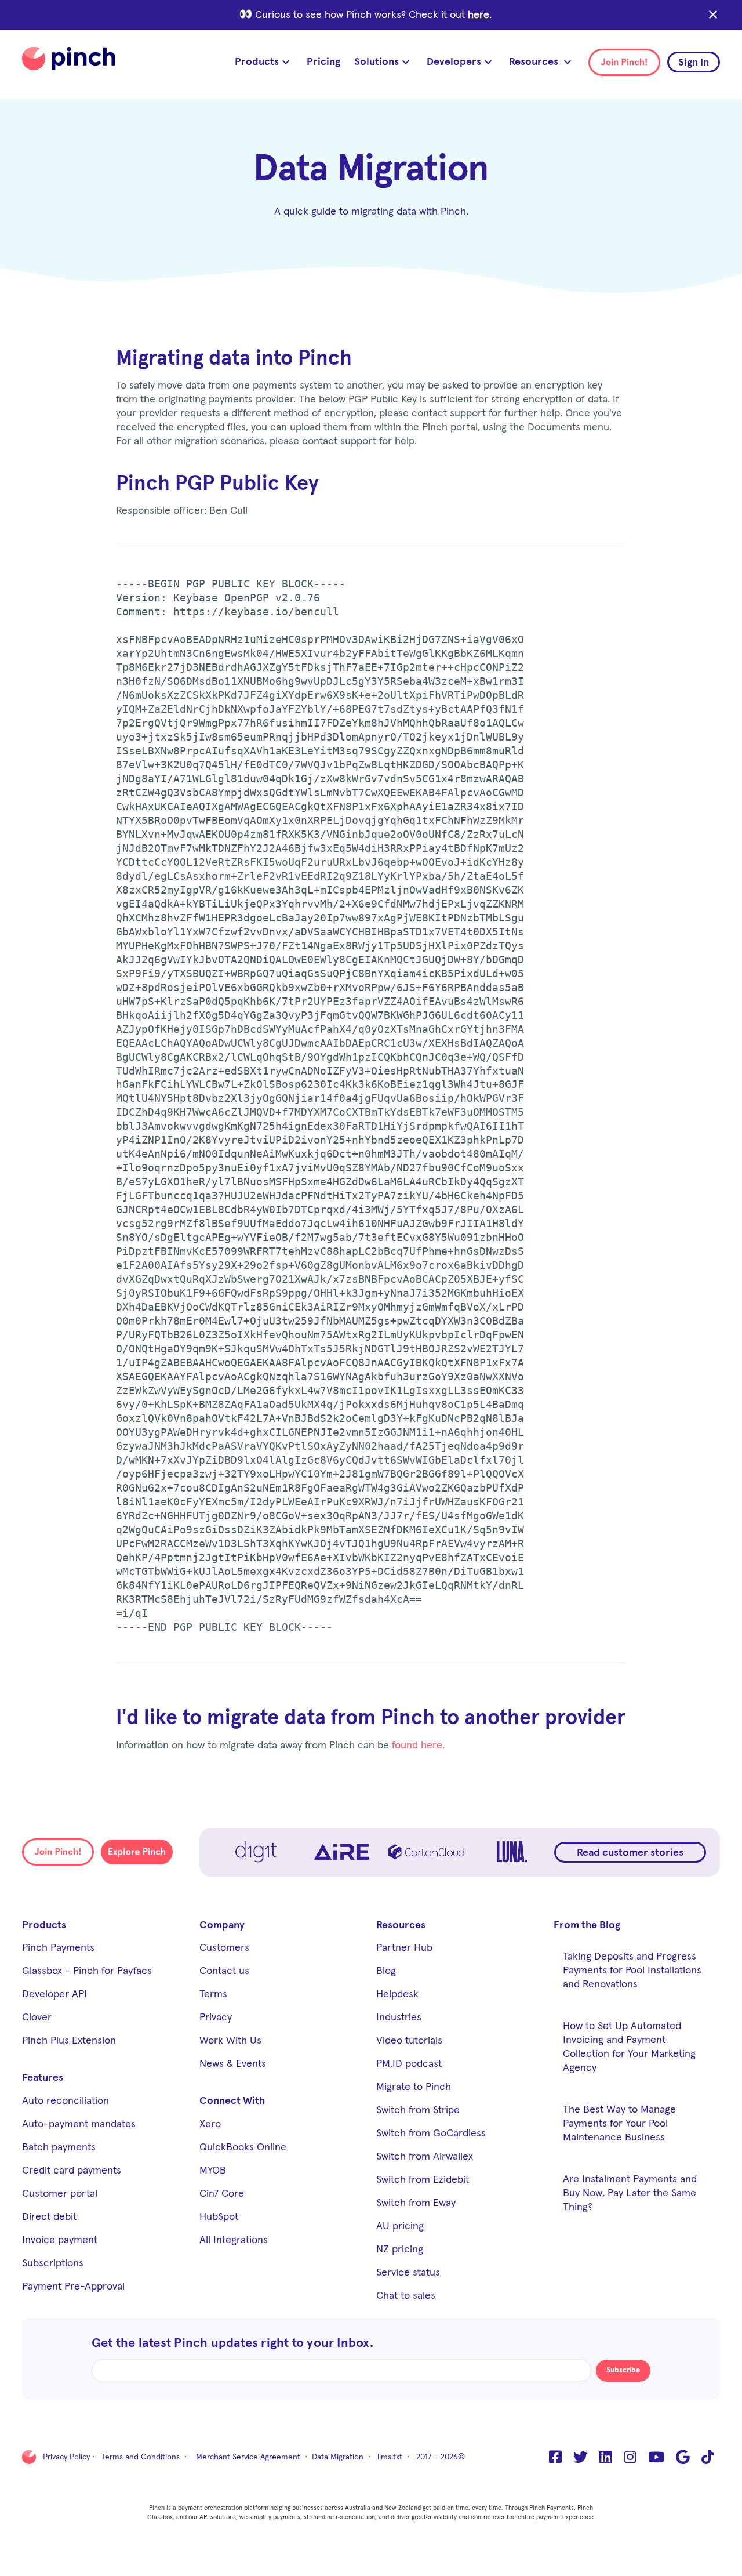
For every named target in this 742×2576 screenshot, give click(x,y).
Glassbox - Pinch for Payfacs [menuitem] (87, 1971)
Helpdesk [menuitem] (397, 1994)
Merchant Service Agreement (248, 2457)
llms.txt (390, 2457)
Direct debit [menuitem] (49, 2217)
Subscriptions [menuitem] (53, 2263)
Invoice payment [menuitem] (60, 2240)
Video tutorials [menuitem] (409, 2041)
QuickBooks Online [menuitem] (243, 2147)
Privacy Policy (66, 2457)
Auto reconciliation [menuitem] (66, 2101)
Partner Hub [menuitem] (404, 1948)
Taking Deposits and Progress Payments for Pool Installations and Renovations (632, 1971)
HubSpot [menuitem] (219, 2217)
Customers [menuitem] (224, 1948)
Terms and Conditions (141, 2457)
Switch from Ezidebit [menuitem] (423, 2180)
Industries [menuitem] (399, 2018)
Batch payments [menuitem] (59, 2147)
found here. (418, 1746)
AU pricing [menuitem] (400, 2226)
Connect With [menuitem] (232, 2101)
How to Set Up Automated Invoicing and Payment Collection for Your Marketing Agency (629, 2047)
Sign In (694, 63)
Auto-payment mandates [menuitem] (79, 2124)
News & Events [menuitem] (233, 2064)
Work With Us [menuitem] (230, 2041)
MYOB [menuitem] (213, 2171)
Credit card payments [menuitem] (72, 2171)
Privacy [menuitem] (216, 2018)
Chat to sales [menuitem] (406, 2296)
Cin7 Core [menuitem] (222, 2194)
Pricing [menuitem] (323, 62)
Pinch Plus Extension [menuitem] (69, 2041)
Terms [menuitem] (213, 1994)
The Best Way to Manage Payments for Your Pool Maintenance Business (619, 2124)
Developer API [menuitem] (54, 1994)
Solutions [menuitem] (377, 62)
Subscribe (623, 2370)
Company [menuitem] (222, 1925)
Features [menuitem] (43, 2078)
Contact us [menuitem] (224, 1971)
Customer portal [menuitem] (60, 2194)
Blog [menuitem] (386, 1971)
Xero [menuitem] (210, 2124)
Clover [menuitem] (37, 2018)
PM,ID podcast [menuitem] (409, 2064)
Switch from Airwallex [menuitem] (425, 2157)
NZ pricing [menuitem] (400, 2250)
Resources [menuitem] (535, 62)
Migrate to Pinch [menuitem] (414, 2087)
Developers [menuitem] (454, 62)
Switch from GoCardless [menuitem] (431, 2134)
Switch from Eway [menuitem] (416, 2203)
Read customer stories (630, 1853)
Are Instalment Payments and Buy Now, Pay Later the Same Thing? (630, 2193)
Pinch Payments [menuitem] (58, 1948)
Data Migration (338, 2457)
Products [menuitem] (257, 62)
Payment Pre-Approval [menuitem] (73, 2287)
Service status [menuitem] (408, 2273)
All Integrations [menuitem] (234, 2240)
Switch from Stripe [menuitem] (418, 2110)
